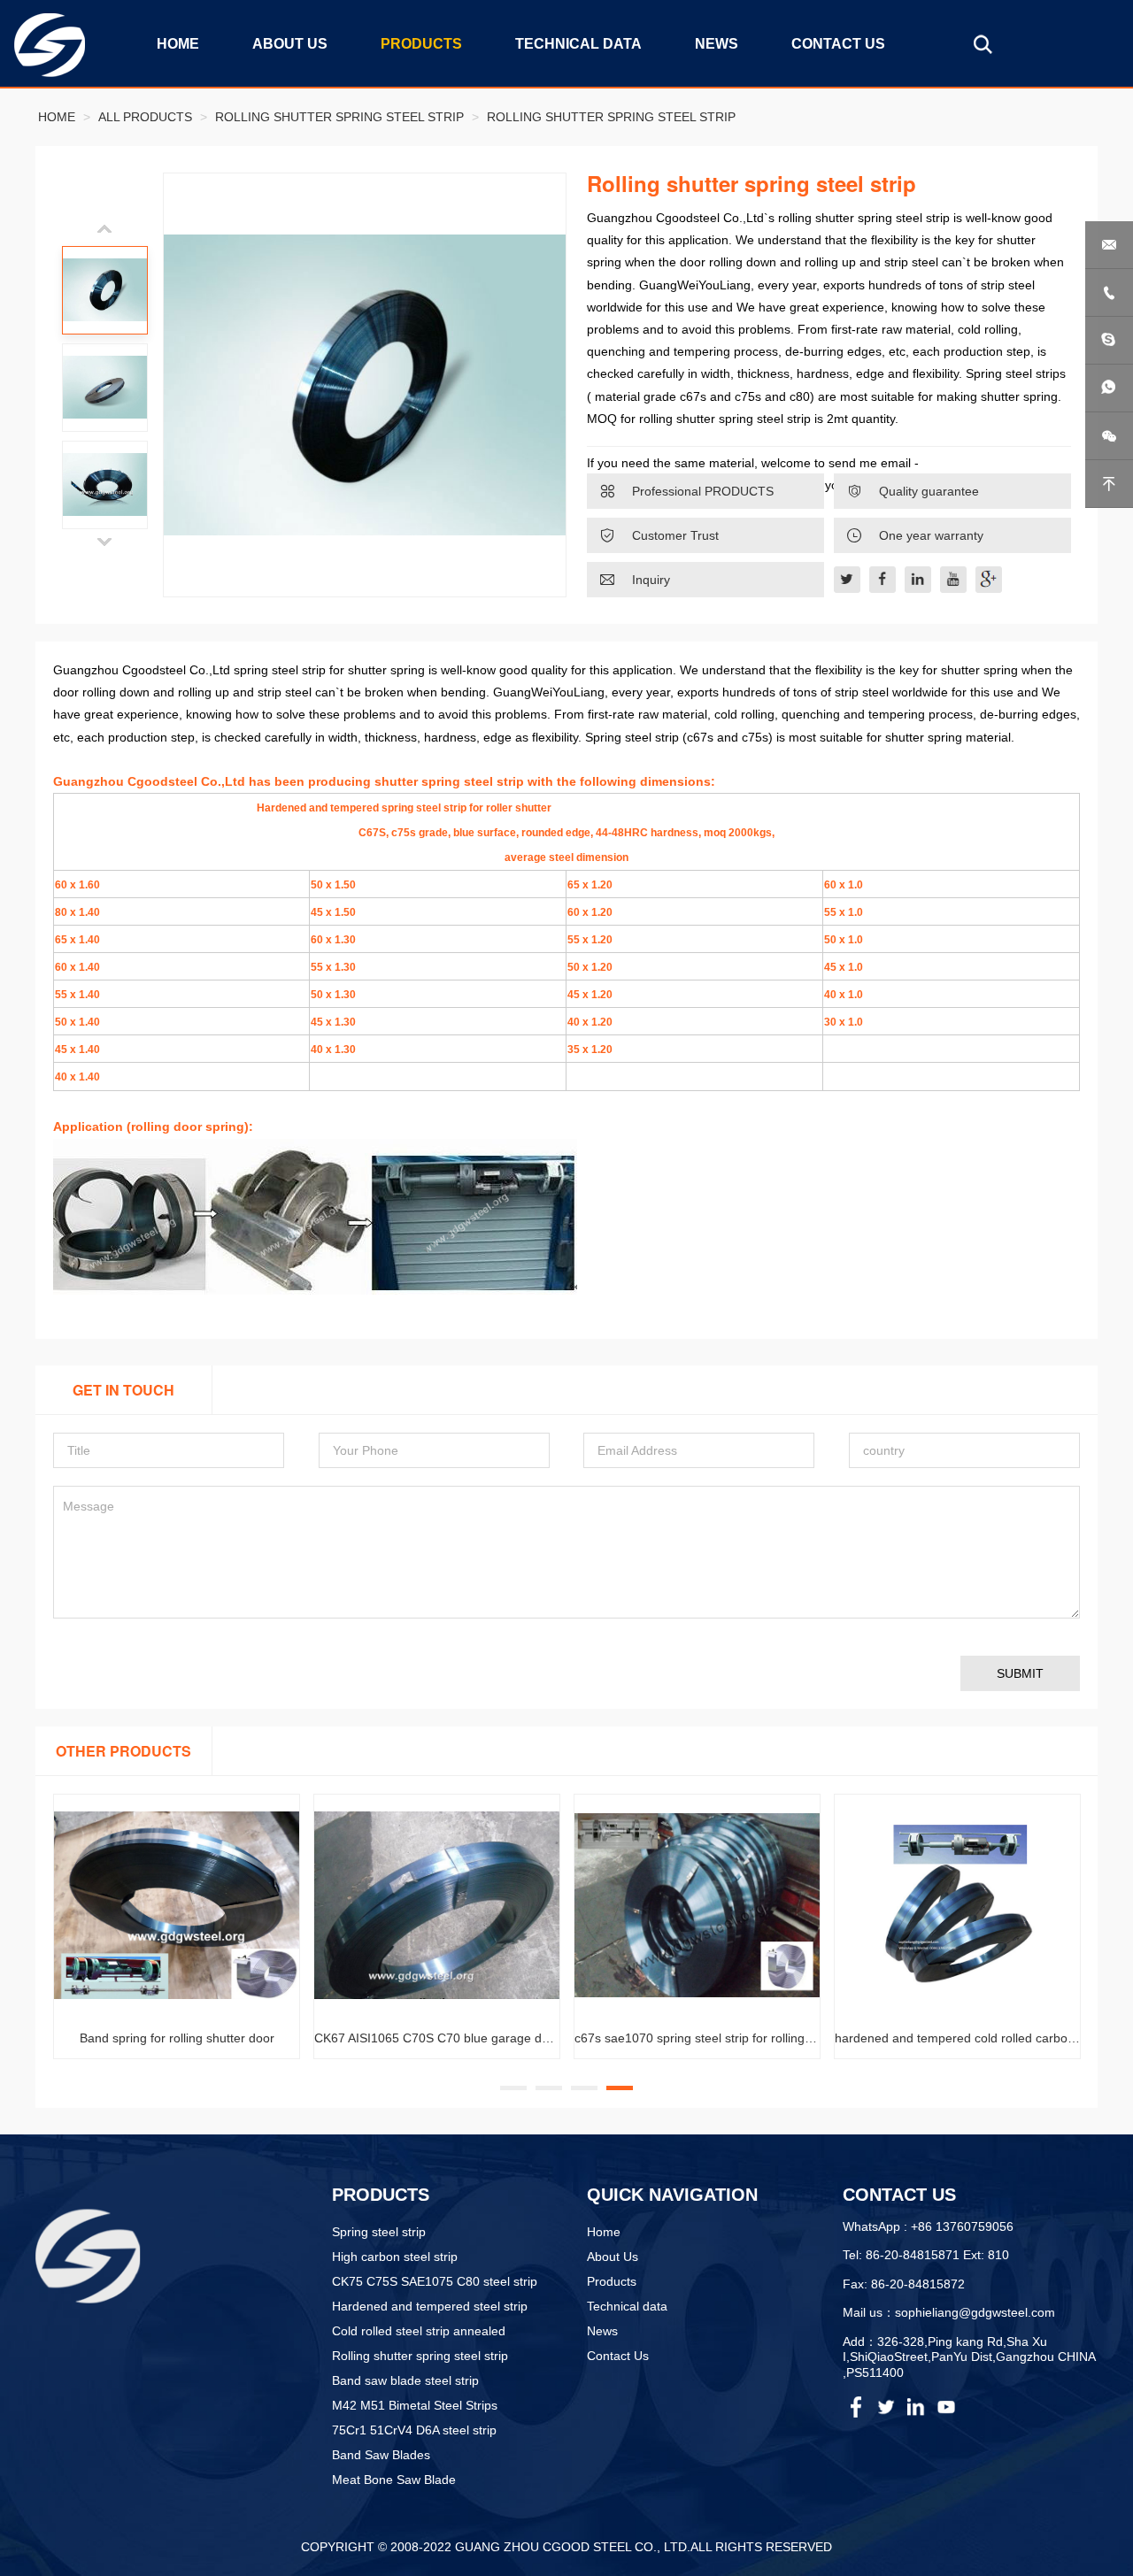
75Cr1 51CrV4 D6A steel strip (414, 2430)
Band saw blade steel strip (405, 2380)
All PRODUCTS (145, 117)
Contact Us (618, 2356)
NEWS (717, 44)
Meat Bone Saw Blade (394, 2480)
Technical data (627, 2306)
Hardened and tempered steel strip (430, 2306)
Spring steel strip (379, 2232)
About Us (613, 2257)
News (602, 2331)
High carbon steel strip (395, 2257)
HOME (178, 44)
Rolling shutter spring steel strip (339, 117)
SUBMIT (1020, 1673)
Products (612, 2281)
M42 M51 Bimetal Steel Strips (415, 2405)
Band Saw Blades (381, 2455)
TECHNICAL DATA (578, 44)
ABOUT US (290, 44)
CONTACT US (838, 44)
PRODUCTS (421, 44)
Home (57, 117)
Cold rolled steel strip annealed (419, 2331)
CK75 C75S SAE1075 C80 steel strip (435, 2281)
